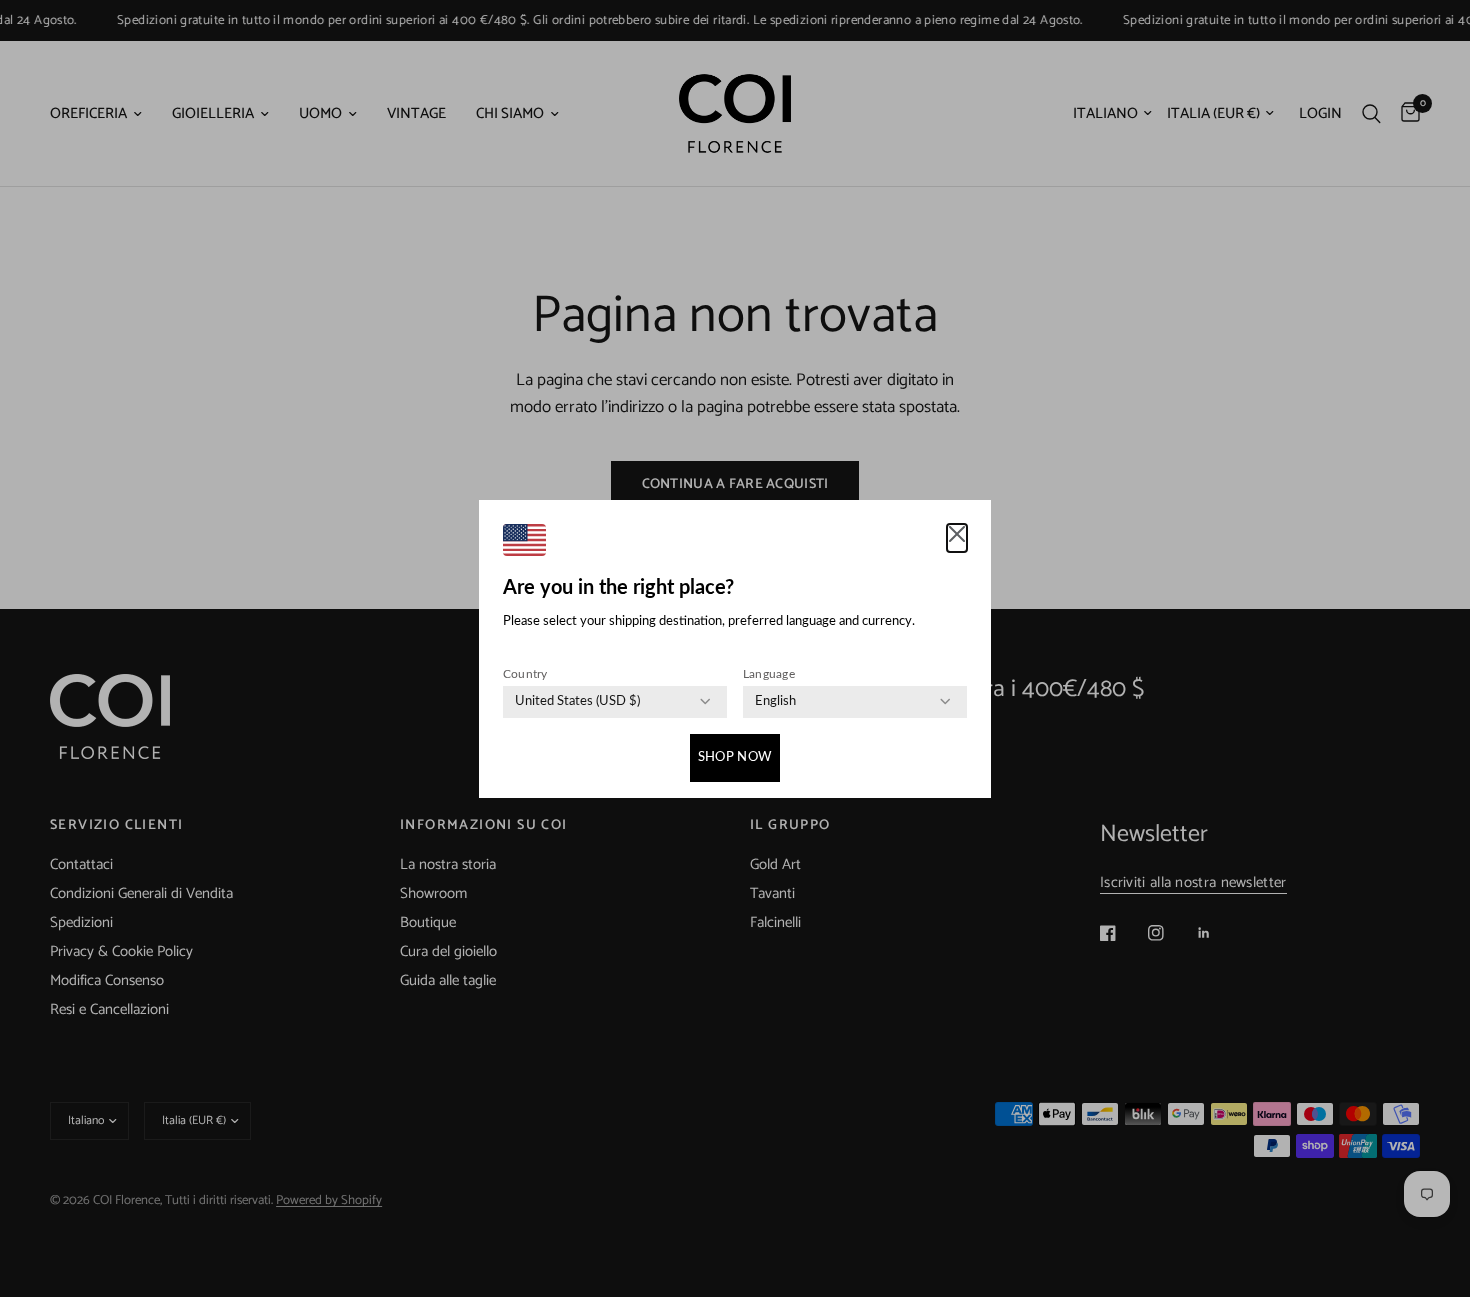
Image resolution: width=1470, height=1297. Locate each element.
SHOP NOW (735, 757)
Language (769, 674)
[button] (957, 538)
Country (525, 674)
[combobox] (577, 702)
